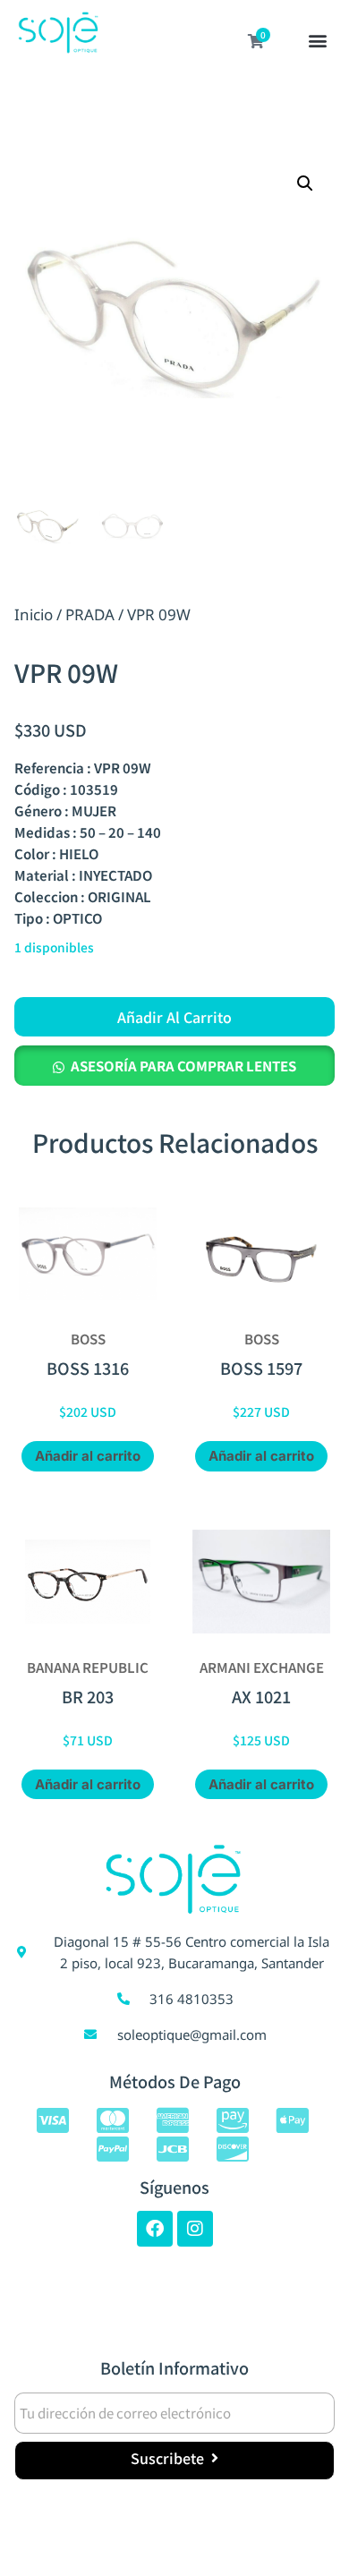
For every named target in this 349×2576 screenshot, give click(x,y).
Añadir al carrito (174, 1017)
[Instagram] (195, 2229)
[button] (318, 42)
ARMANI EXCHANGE (262, 1667)
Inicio (34, 614)
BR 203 (88, 1696)
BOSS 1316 (88, 1368)
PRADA (90, 614)
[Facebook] (155, 2229)
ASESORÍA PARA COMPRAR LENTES (183, 1066)
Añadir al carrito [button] (88, 1456)
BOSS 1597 (261, 1368)
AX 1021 (261, 1696)
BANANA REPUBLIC (88, 1667)
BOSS (88, 1339)
